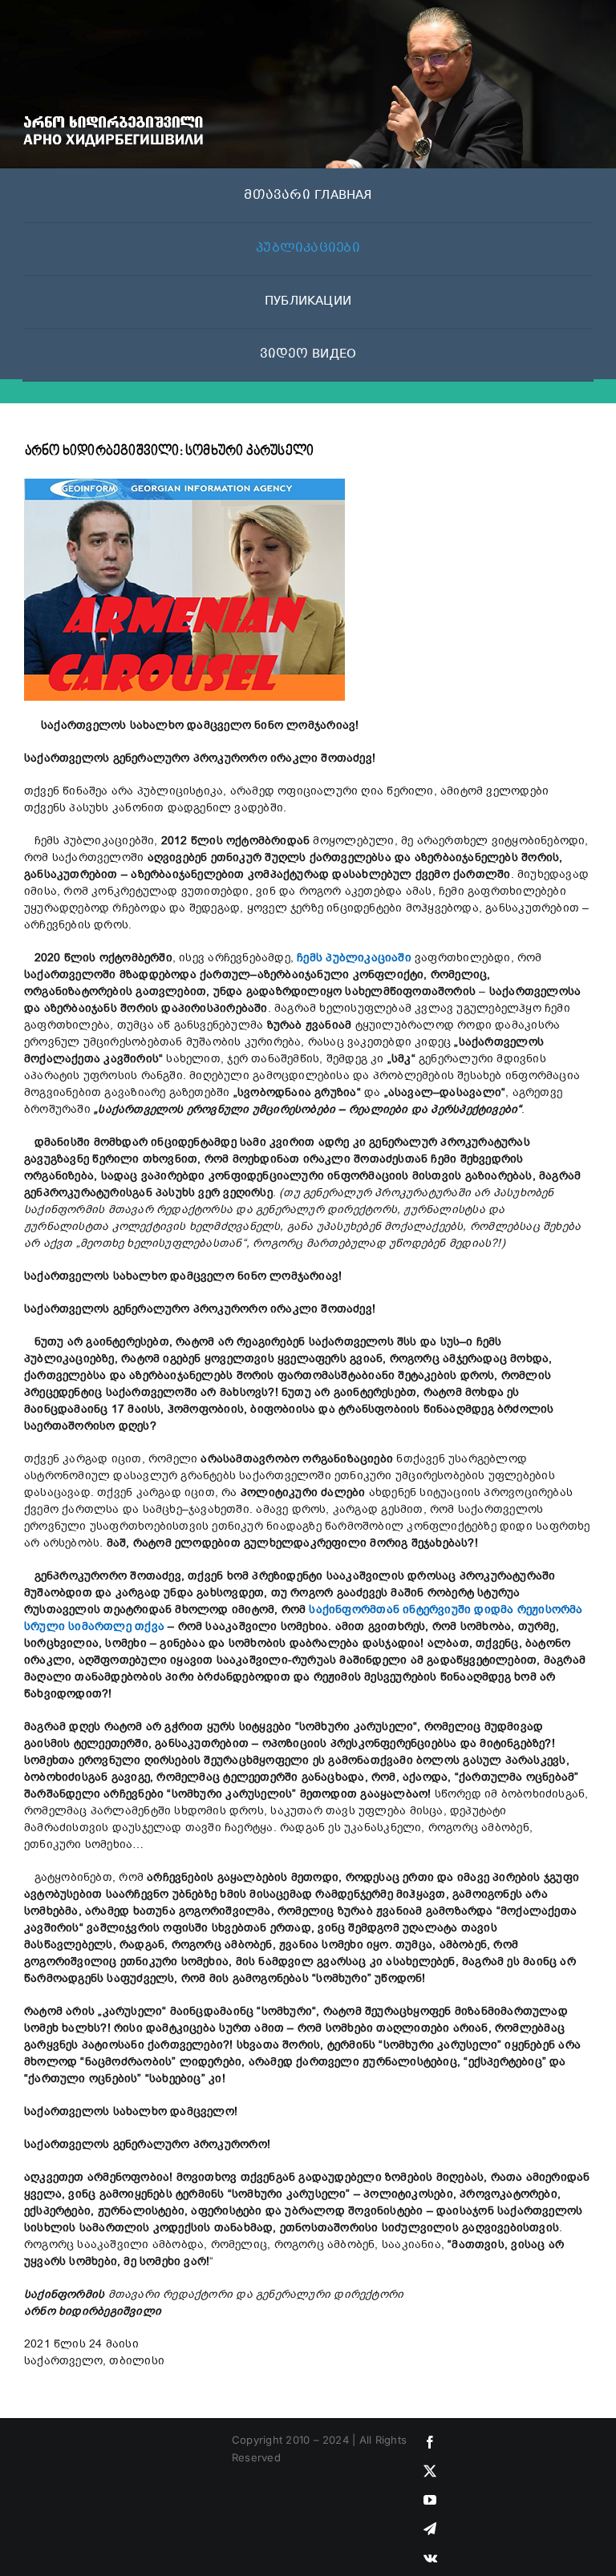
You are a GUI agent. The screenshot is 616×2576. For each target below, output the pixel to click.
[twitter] (430, 2471)
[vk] (430, 2558)
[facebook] (430, 2442)
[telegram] (430, 2529)
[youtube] (430, 2500)
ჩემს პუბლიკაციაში (354, 958)
